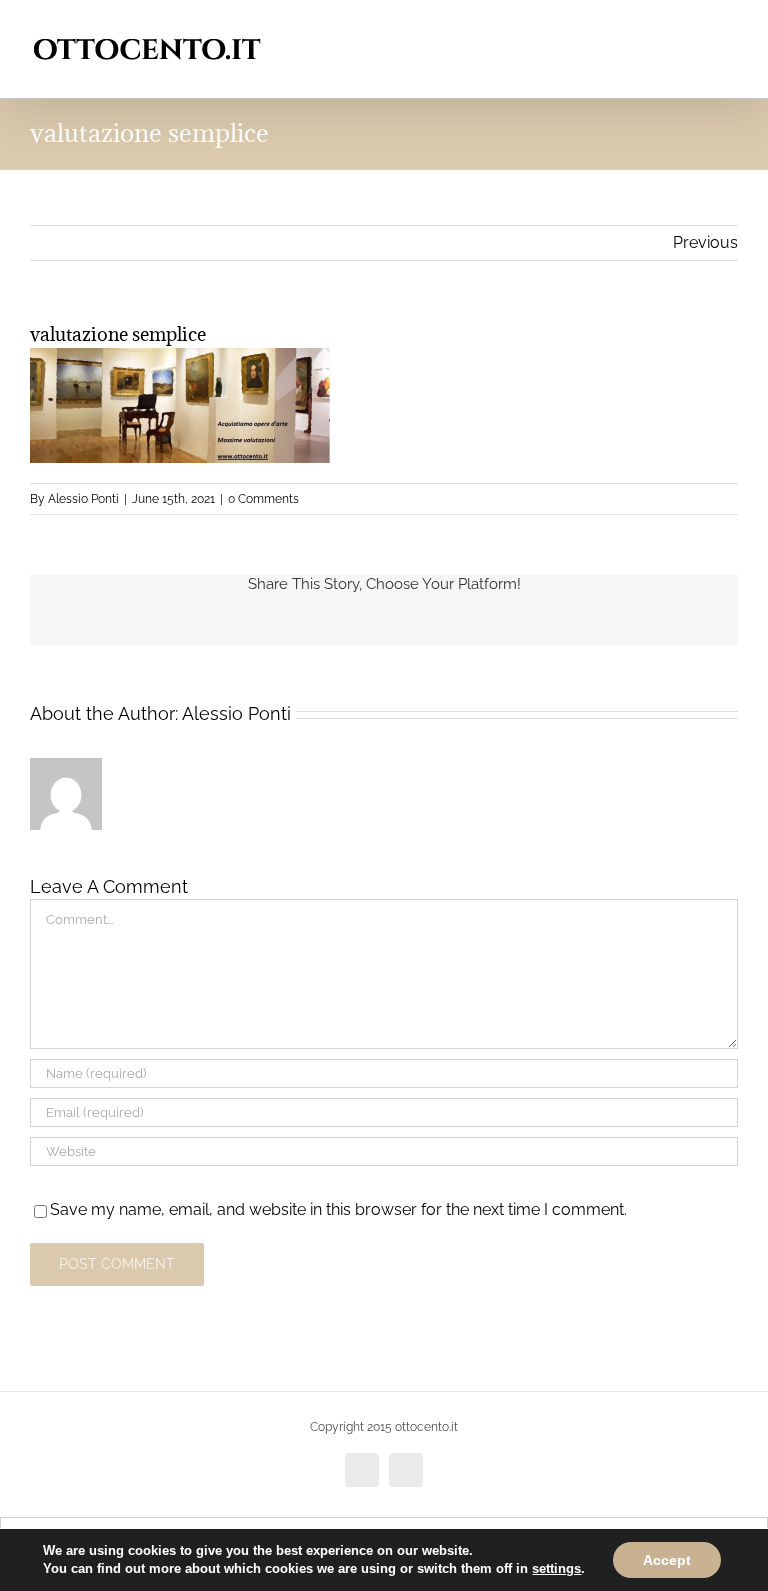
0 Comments (263, 499)
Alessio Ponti (83, 499)
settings (556, 1568)
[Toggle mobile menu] (730, 30)
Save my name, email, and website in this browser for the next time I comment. (338, 1209)
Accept (667, 1560)
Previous (705, 242)
